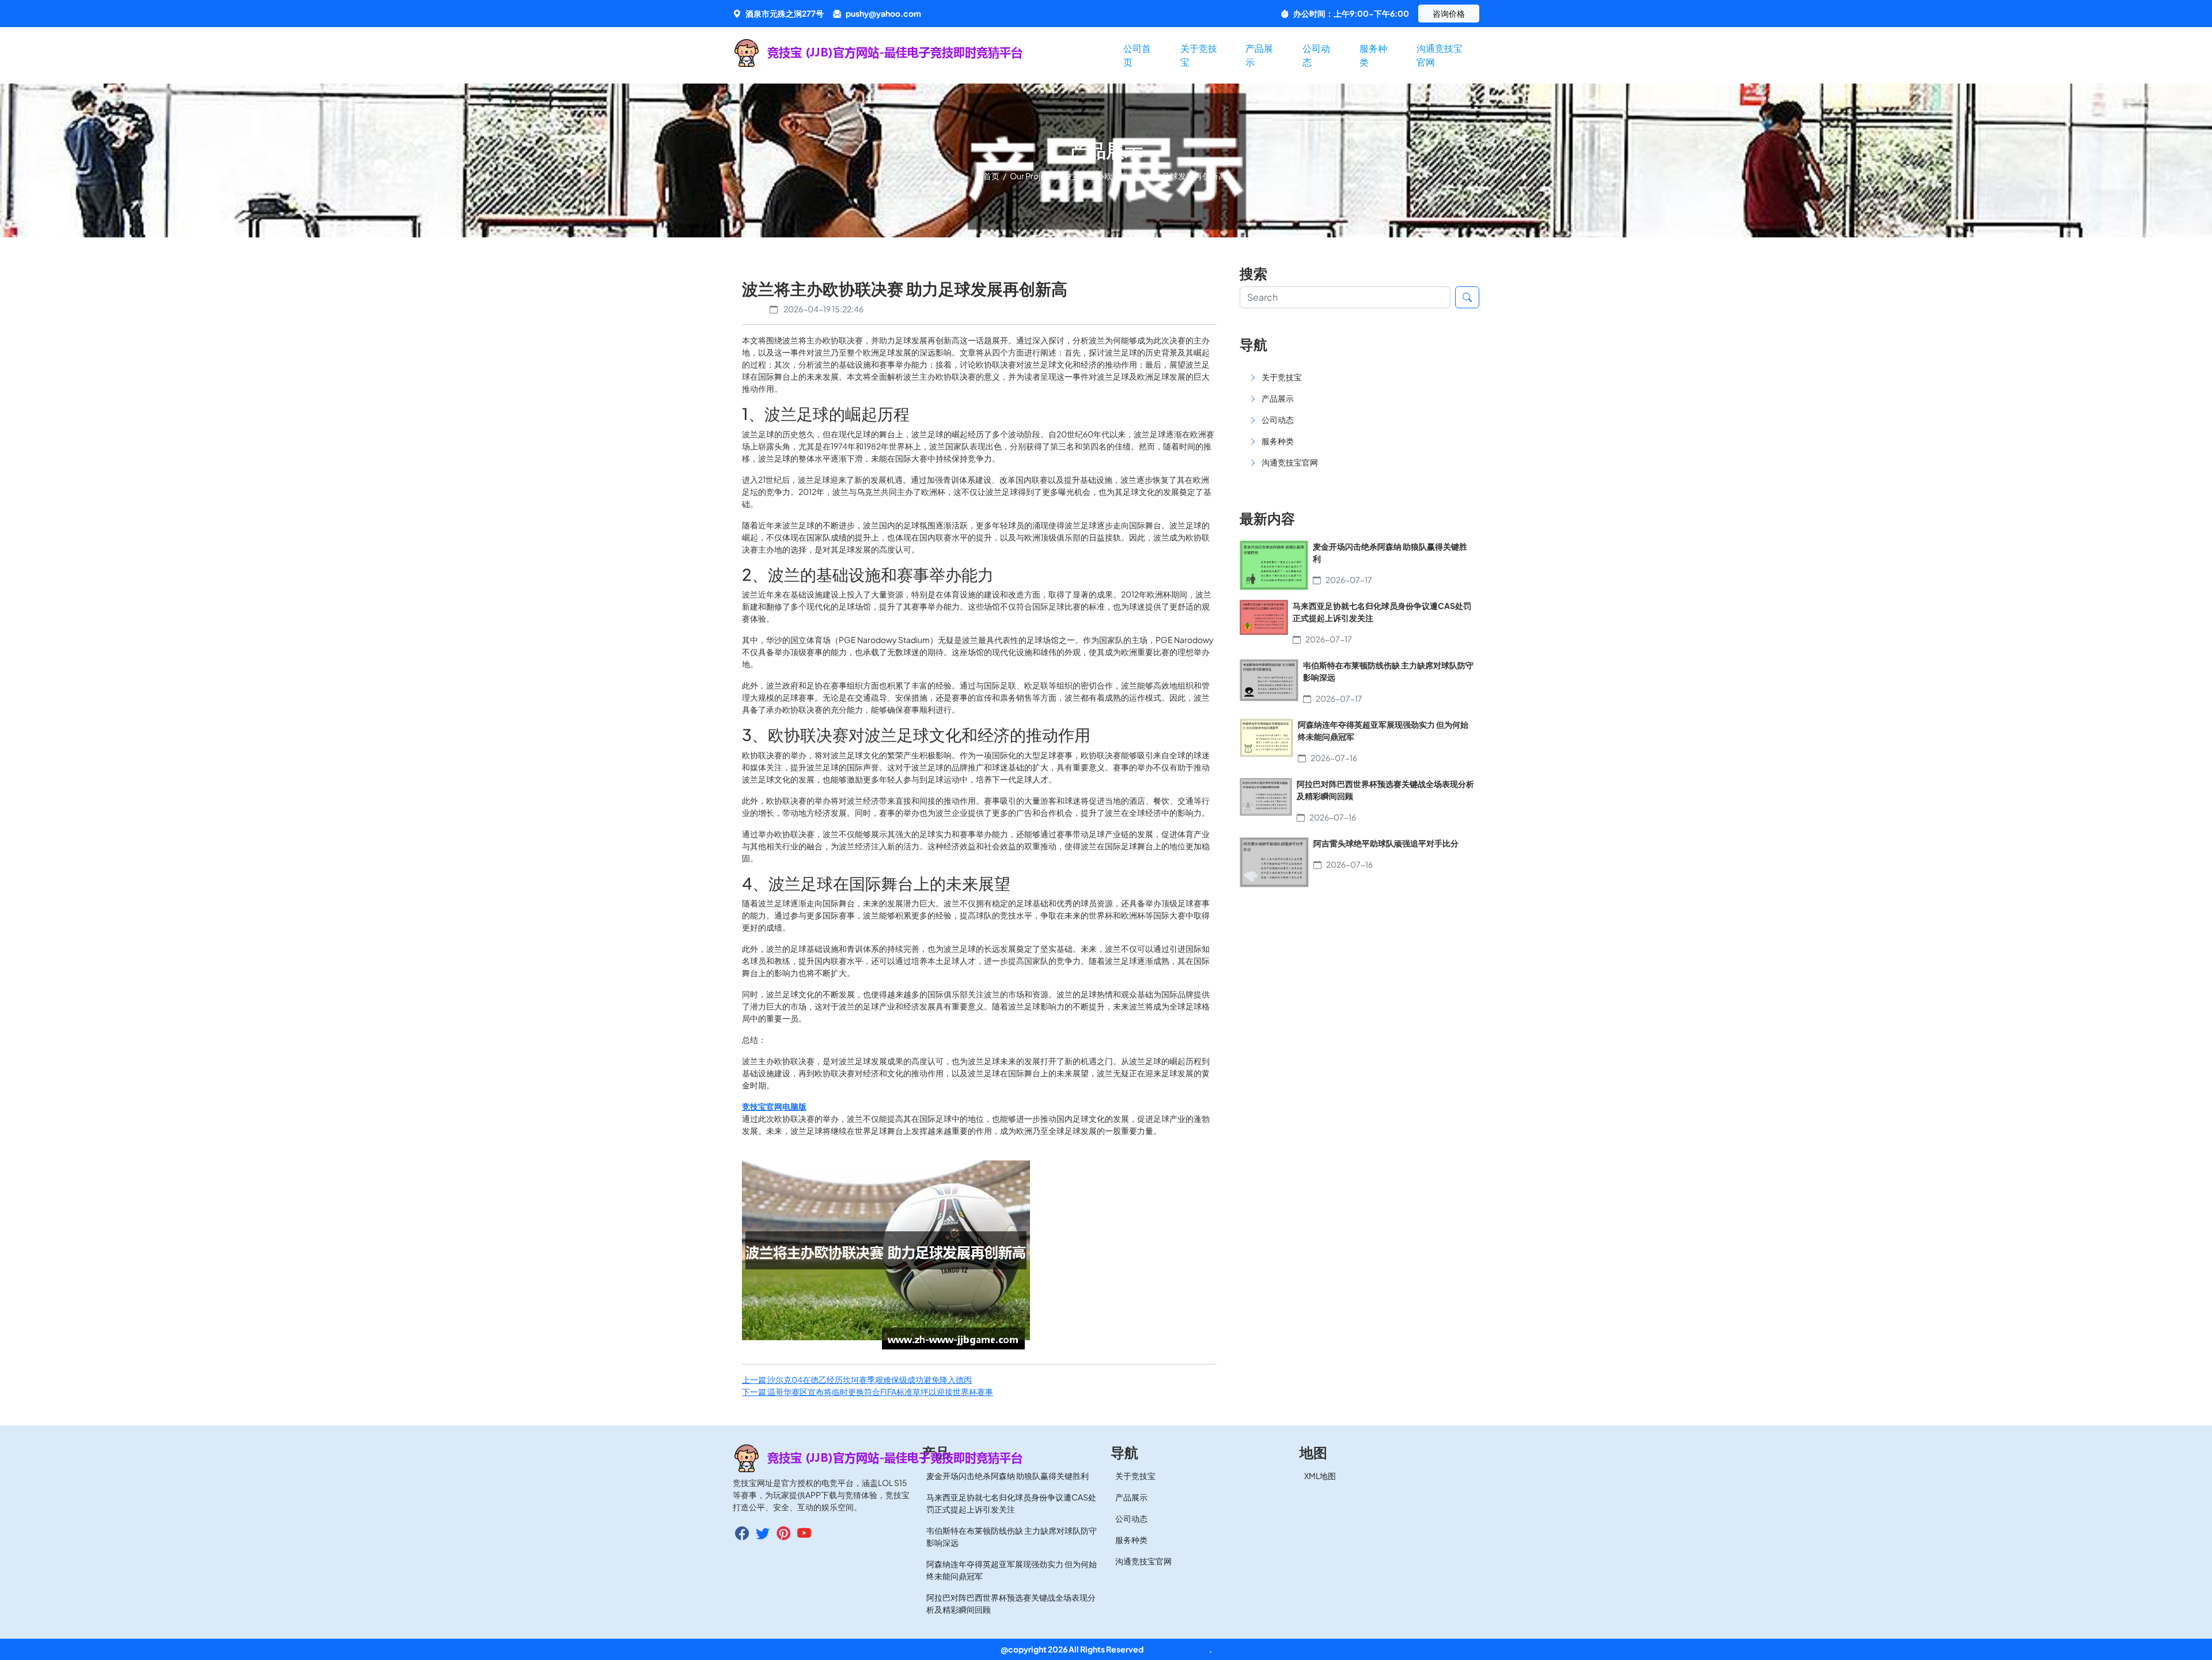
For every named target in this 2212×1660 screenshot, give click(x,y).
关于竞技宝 (1199, 55)
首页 (992, 176)
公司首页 (1137, 55)
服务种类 (1373, 55)
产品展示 (1259, 55)
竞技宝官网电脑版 (1177, 1649)
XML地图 (1320, 1476)
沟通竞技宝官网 (1440, 55)
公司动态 (1316, 55)
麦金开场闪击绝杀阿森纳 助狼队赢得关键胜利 (1007, 1476)
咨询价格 (1449, 13)
